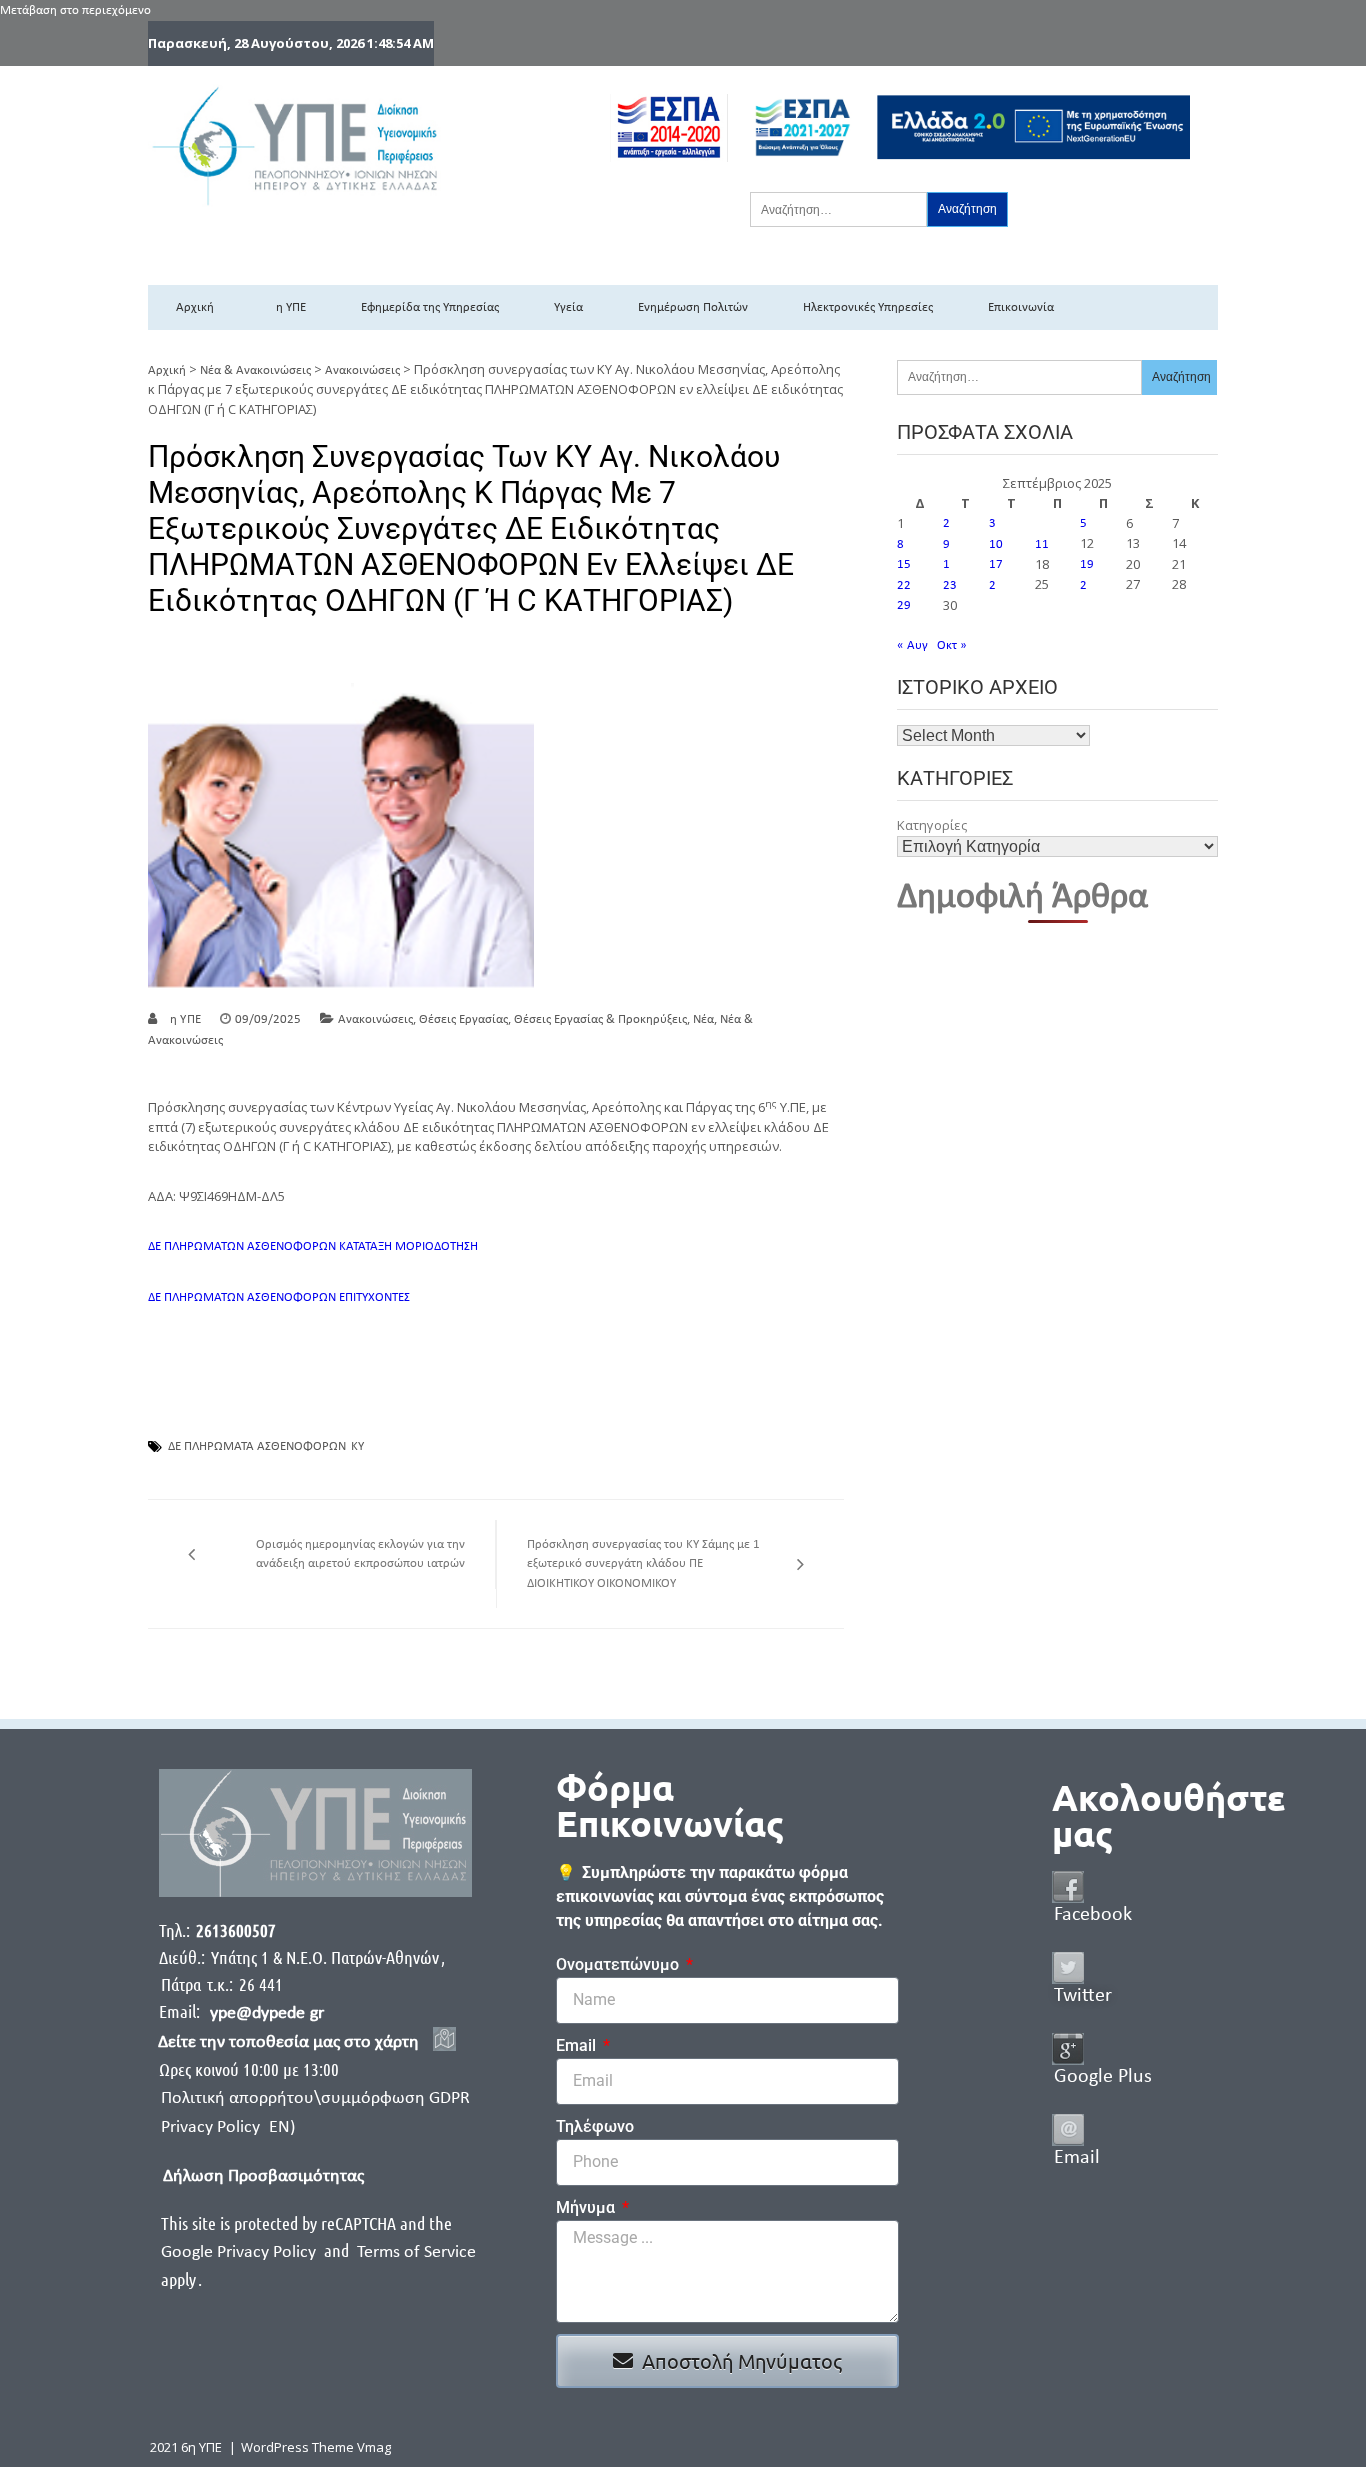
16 (950, 564)
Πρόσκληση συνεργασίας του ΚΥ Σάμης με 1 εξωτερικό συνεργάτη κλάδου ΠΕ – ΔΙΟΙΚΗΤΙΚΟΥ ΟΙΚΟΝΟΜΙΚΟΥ (643, 1564)
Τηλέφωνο (595, 2126)
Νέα (703, 1019)
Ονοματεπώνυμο (619, 1964)
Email (578, 2045)
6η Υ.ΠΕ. (183, 1019)
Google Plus (1103, 2077)
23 (950, 585)
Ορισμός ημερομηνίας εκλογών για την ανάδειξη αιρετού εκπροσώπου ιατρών (360, 1554)
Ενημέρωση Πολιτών (693, 307)
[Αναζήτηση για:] (838, 209)
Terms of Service (416, 2252)
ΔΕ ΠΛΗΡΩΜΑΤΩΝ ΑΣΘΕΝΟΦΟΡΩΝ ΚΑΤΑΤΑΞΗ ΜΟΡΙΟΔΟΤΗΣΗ (313, 1246)
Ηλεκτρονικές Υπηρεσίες (868, 307)
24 (996, 585)
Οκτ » (952, 645)
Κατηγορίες (932, 825)
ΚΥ (357, 1447)
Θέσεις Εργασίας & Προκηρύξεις (600, 1019)
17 (996, 564)
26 (1087, 585)
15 (904, 564)
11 (1042, 544)
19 (1087, 564)
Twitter (1083, 1996)
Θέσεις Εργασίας (463, 1019)
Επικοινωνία (1021, 307)
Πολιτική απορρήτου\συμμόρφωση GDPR (315, 2098)
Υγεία (568, 307)
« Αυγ (912, 645)
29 (904, 605)
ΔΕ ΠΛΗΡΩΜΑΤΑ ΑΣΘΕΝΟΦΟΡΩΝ (257, 1447)
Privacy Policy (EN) (228, 2127)
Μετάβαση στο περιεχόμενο (75, 10)
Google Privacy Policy (240, 2252)
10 (996, 544)
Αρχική (195, 307)
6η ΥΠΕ (287, 307)
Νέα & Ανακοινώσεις (255, 370)
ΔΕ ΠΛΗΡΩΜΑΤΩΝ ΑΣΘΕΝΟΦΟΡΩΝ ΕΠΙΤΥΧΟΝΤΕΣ (279, 1297)
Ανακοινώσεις (362, 370)
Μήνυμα (587, 2207)
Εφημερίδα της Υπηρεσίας (430, 307)
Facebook (1093, 1915)
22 (904, 585)
